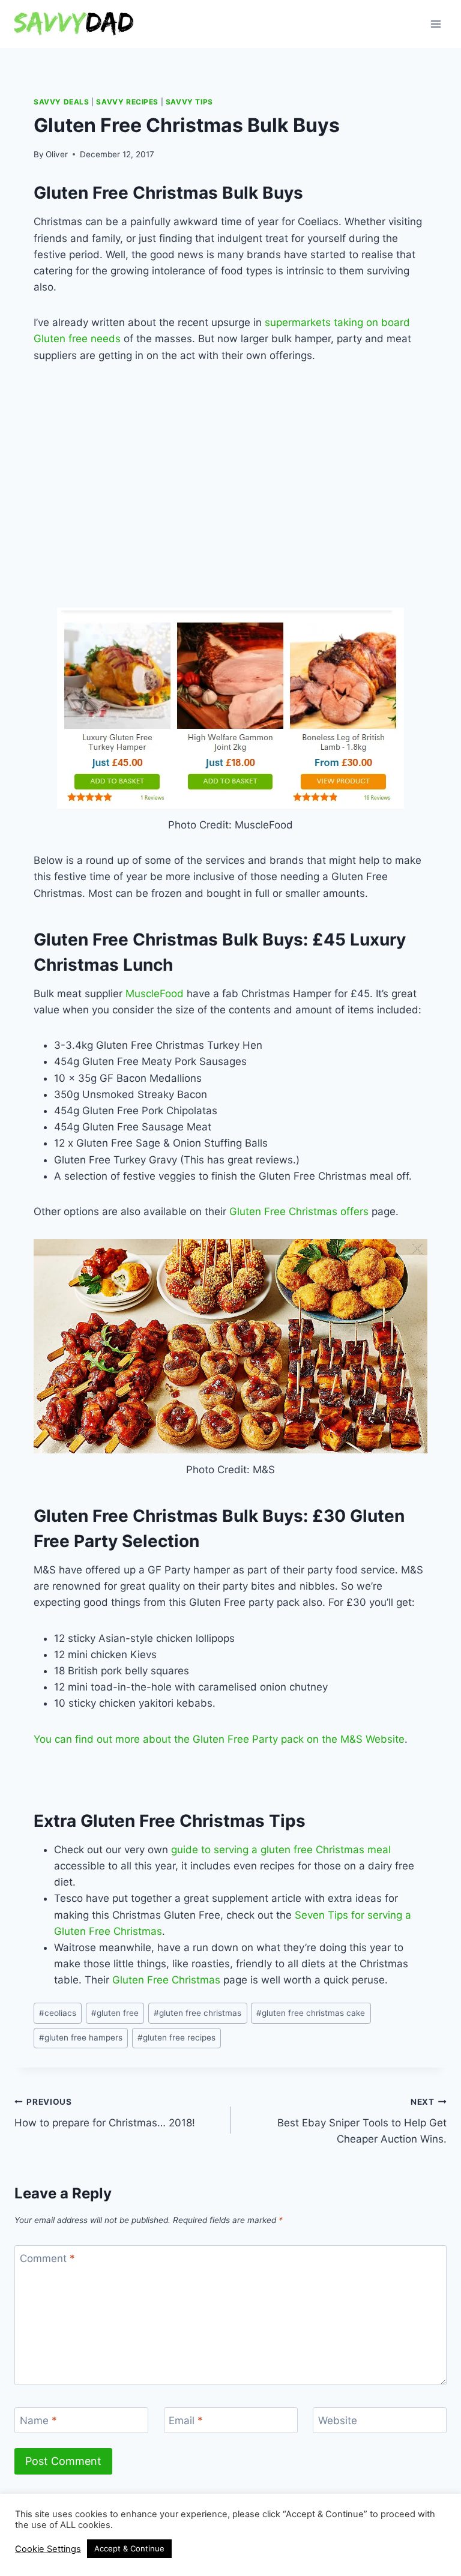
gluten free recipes (176, 2038)
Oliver (57, 154)
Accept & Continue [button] (129, 2548)
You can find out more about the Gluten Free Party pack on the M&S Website (219, 1739)
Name (38, 2421)
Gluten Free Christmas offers (299, 1211)
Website (338, 2421)
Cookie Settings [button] (48, 2549)
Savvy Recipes (127, 102)
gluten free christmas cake (311, 2013)
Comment (47, 2258)
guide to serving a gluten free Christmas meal (281, 1850)
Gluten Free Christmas (166, 1980)
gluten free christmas (197, 2013)
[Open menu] (435, 24)
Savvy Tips (189, 102)
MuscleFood (155, 994)
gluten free (115, 2013)
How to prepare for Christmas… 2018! (105, 2113)
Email (186, 2421)
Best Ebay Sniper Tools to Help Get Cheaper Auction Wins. (362, 2121)
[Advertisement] (247, 499)
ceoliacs (58, 2013)
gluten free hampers (81, 2038)
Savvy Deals (62, 102)
